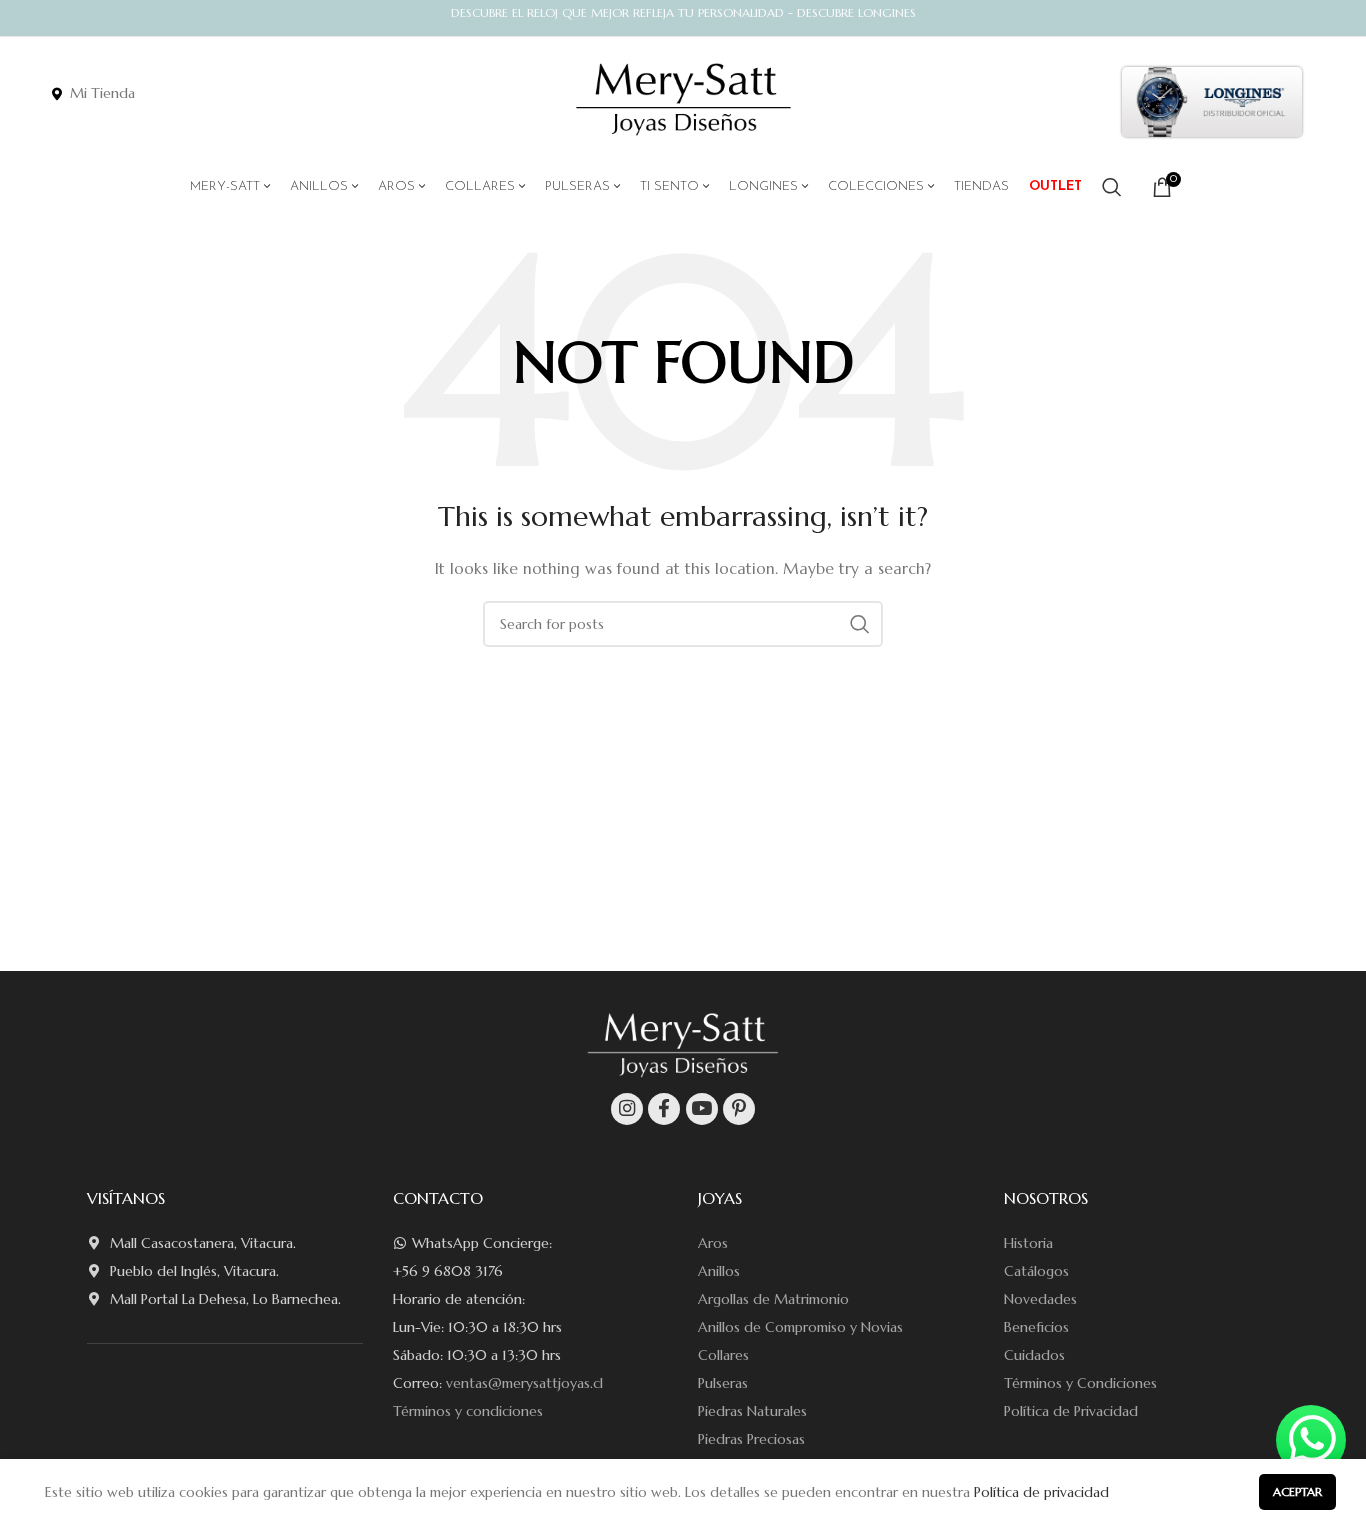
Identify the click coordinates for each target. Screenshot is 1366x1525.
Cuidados (1034, 1355)
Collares (723, 1355)
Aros (713, 1243)
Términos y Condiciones (1080, 1383)
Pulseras (723, 1383)
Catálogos (1036, 1271)
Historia (1028, 1243)
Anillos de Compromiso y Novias (800, 1327)
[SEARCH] (860, 624)
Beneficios (1036, 1327)
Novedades (1040, 1299)
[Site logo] (683, 100)
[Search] (1112, 187)
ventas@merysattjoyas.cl (524, 1383)
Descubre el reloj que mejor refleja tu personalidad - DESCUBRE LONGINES (683, 12)
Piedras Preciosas (751, 1439)
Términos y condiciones (468, 1411)
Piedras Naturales (752, 1411)
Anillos (719, 1271)
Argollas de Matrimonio (773, 1299)
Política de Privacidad (1071, 1411)
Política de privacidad (1041, 1492)
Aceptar (1297, 1491)
